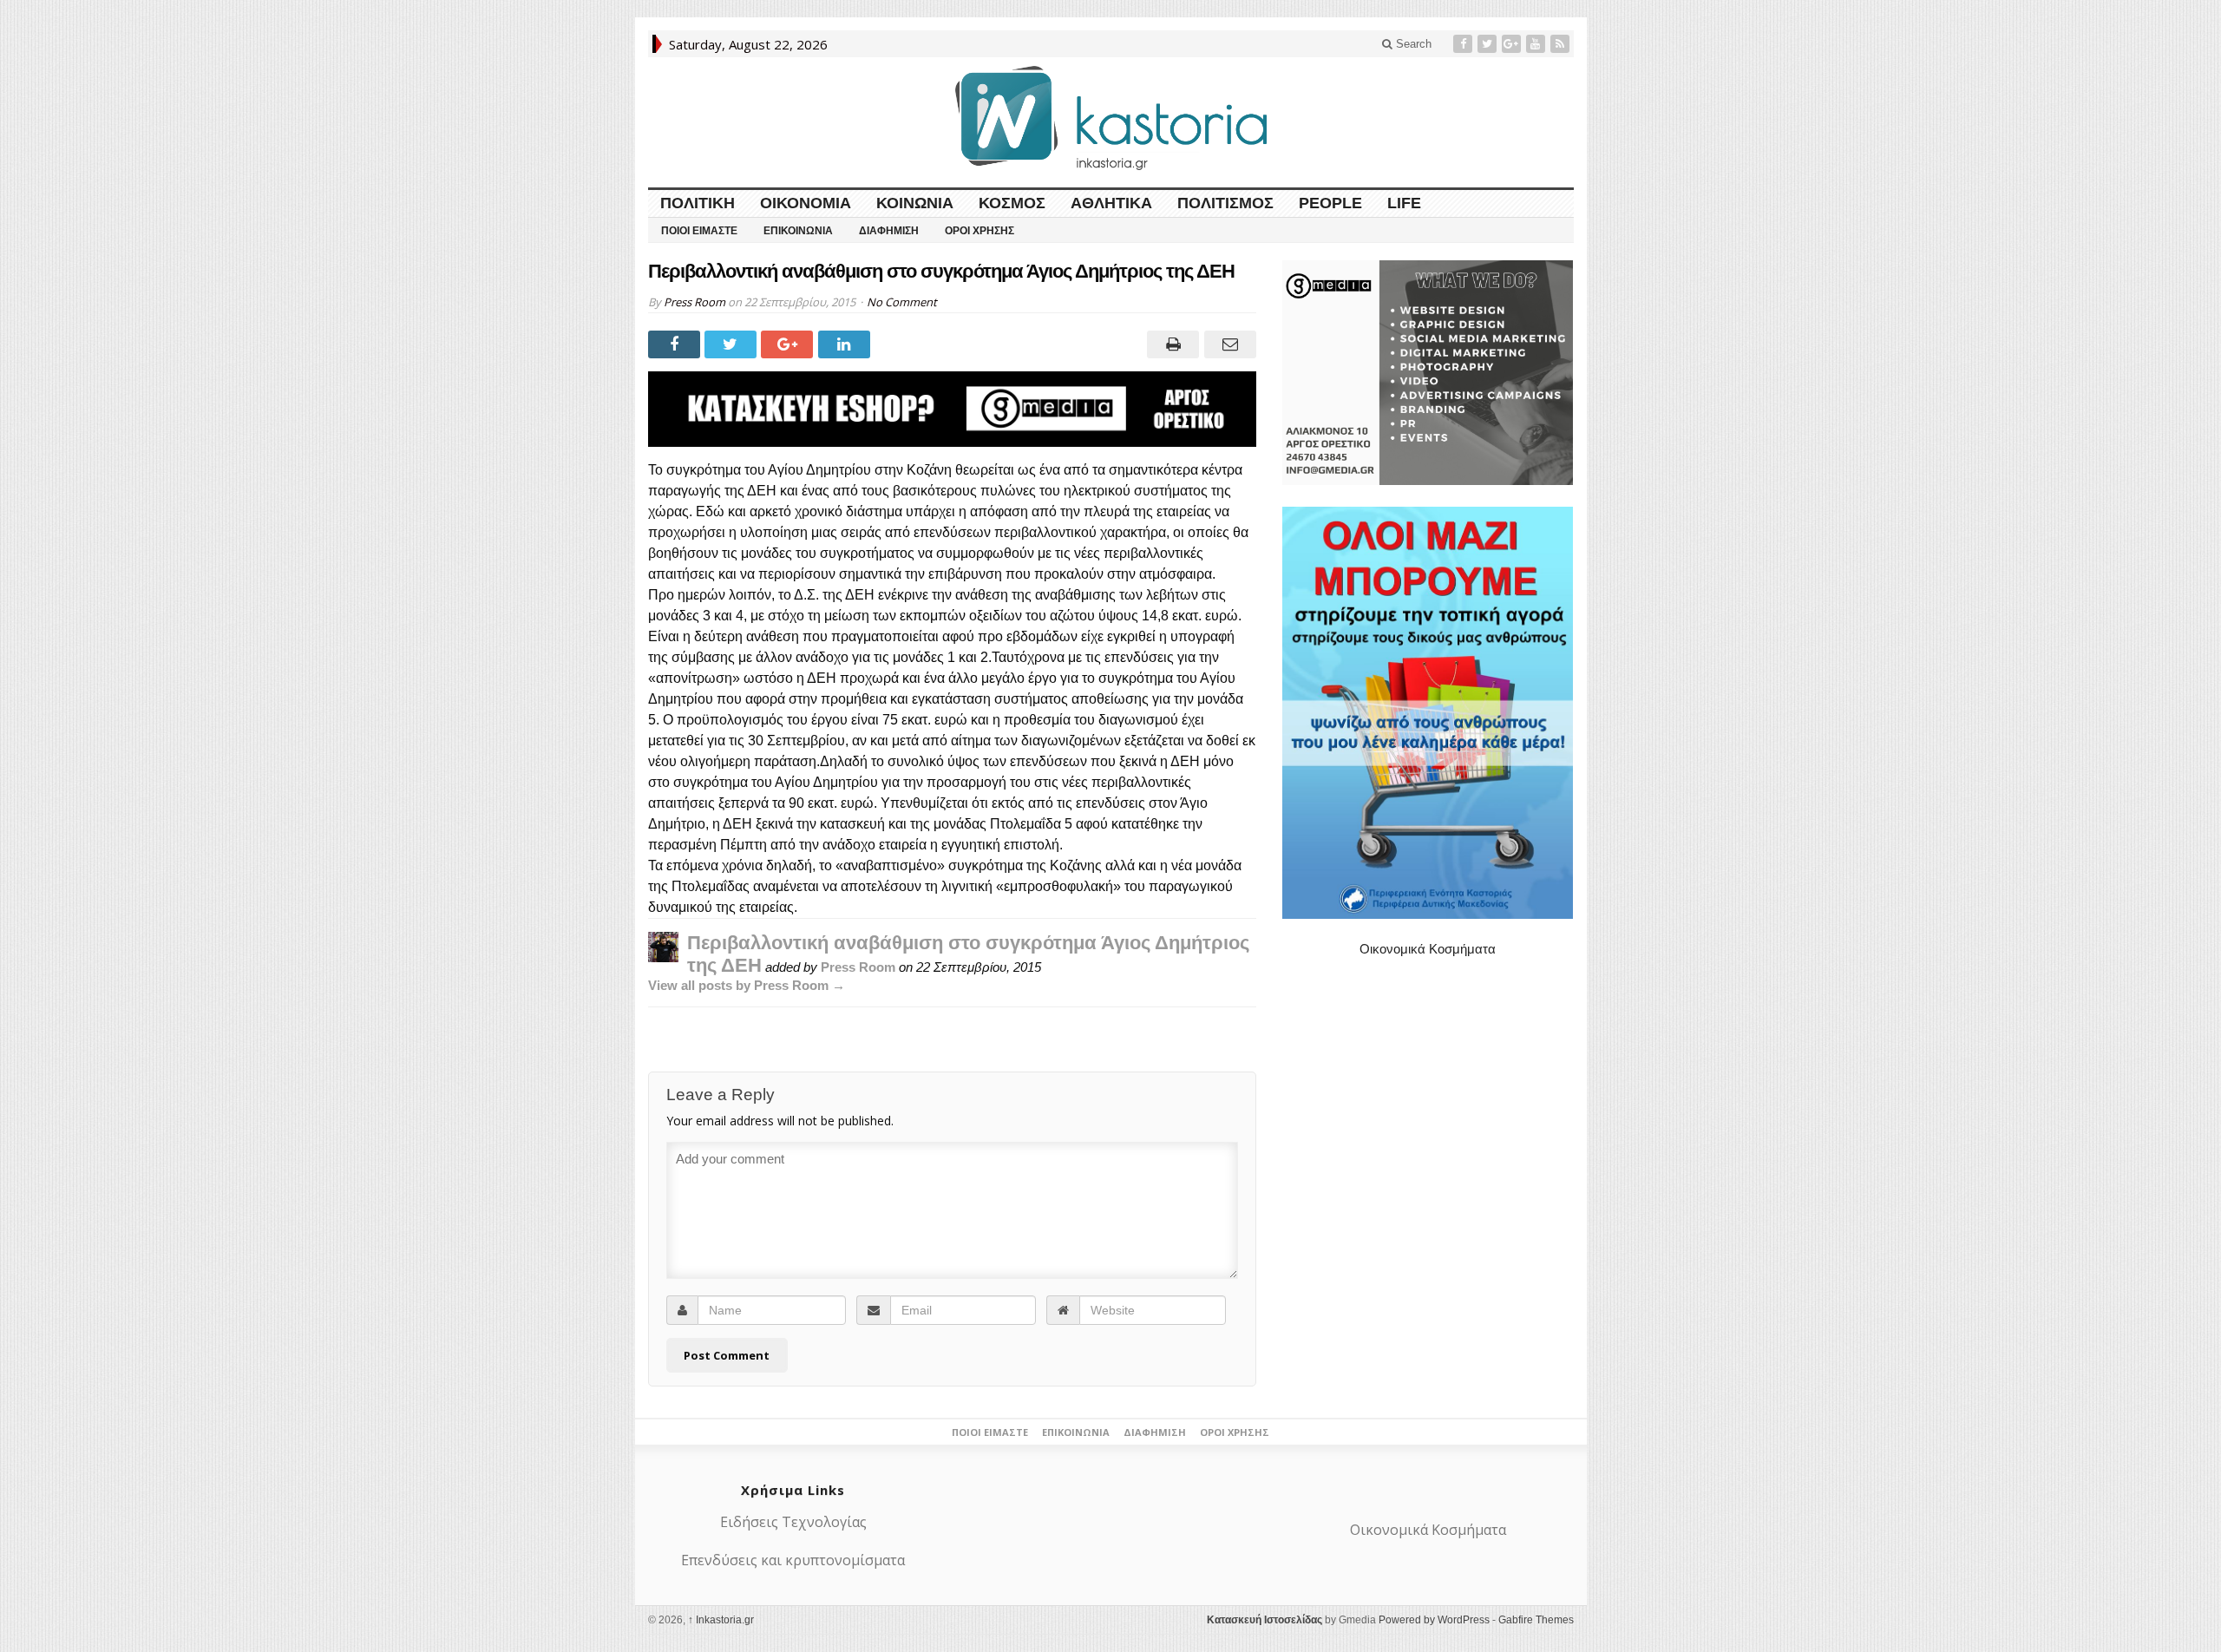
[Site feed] (1562, 44)
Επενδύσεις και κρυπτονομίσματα (793, 1560)
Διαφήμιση (889, 231)
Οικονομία (806, 203)
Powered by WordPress (1434, 1620)
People (1330, 203)
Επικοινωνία (798, 231)
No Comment (902, 302)
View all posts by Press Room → (747, 985)
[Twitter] (1489, 44)
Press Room (694, 302)
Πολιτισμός (1225, 203)
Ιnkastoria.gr (721, 1620)
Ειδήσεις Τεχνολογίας (793, 1522)
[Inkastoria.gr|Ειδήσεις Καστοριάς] (1110, 118)
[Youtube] (1537, 44)
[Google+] (1513, 44)
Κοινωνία (915, 203)
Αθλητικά (1111, 203)
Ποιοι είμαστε (699, 231)
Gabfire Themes (1536, 1620)
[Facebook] (1464, 44)
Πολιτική (698, 203)
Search (1412, 44)
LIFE (1404, 203)
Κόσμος (1012, 203)
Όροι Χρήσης (979, 231)
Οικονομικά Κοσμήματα (1428, 949)
